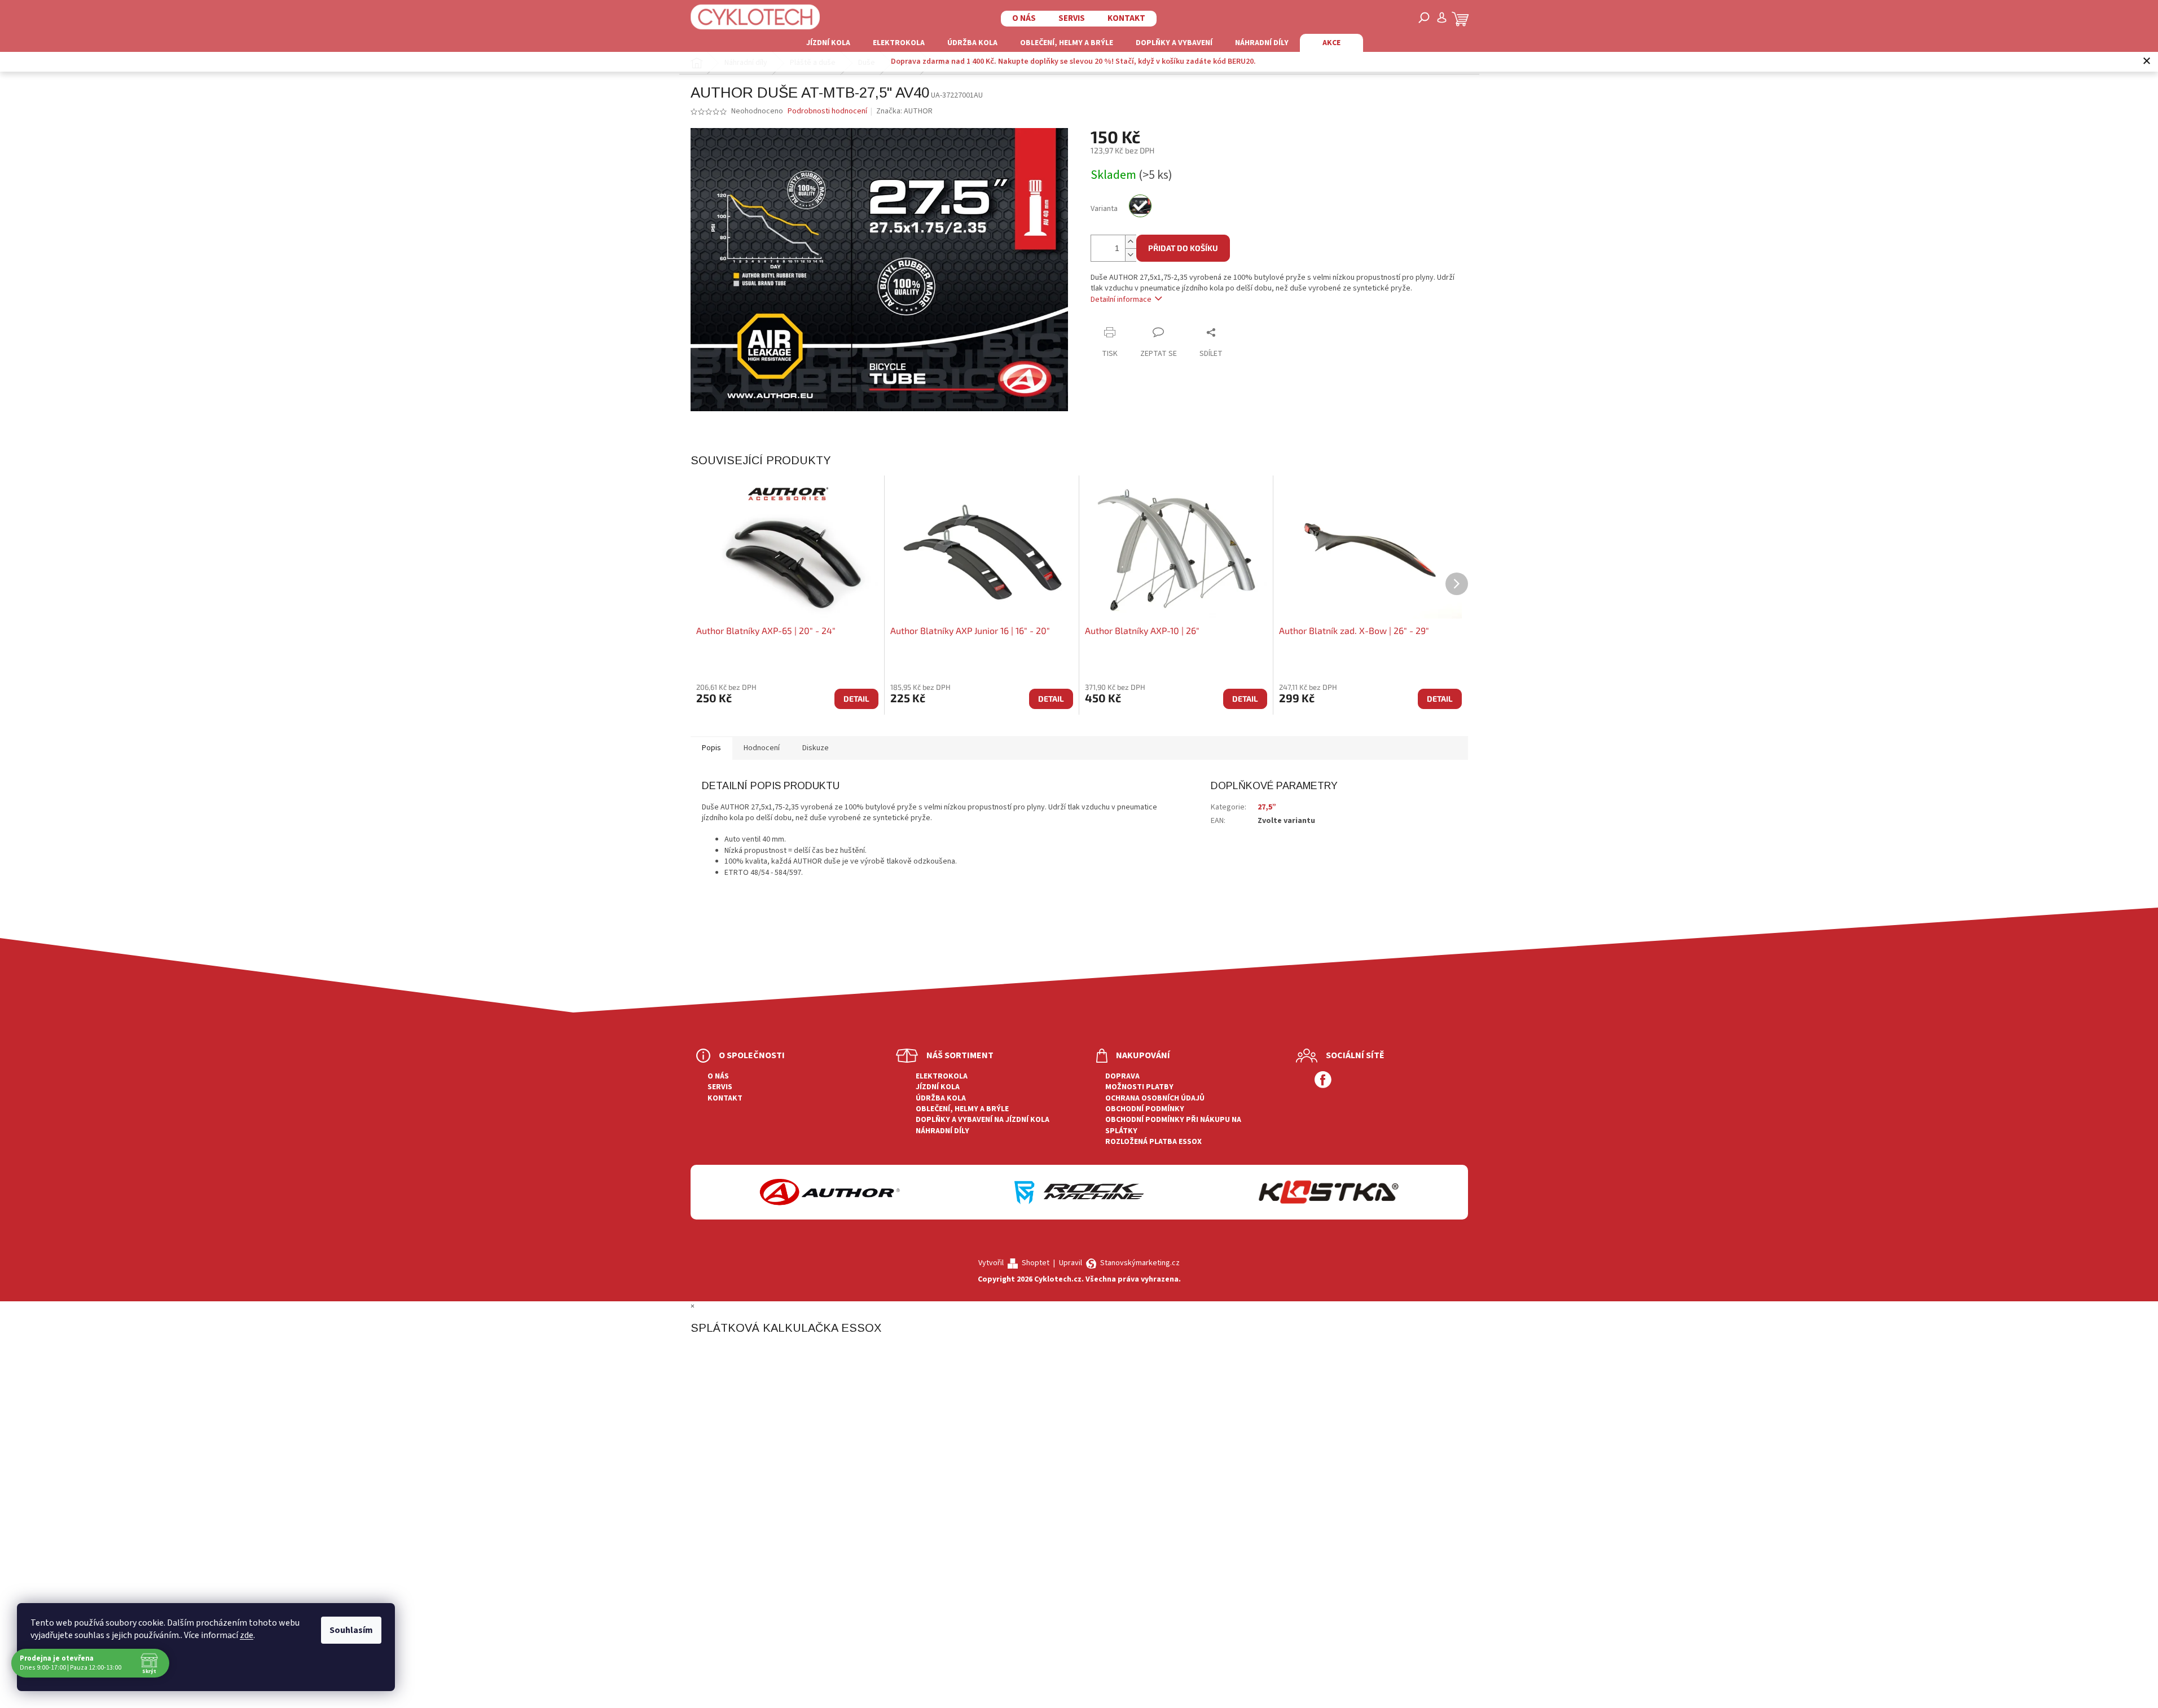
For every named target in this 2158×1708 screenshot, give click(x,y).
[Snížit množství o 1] (1131, 255)
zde (247, 1635)
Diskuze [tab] (816, 748)
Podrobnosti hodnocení (827, 111)
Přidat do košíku (1183, 248)
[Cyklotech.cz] (755, 17)
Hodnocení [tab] (762, 748)
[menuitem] (828, 43)
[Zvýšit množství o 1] (1131, 242)
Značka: (904, 111)
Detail (856, 699)
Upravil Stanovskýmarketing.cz (1119, 1263)
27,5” (1267, 807)
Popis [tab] (711, 748)
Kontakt (1126, 18)
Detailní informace (1121, 300)
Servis (1072, 18)
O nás (1024, 18)
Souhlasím (351, 1630)
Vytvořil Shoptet (1014, 1263)
